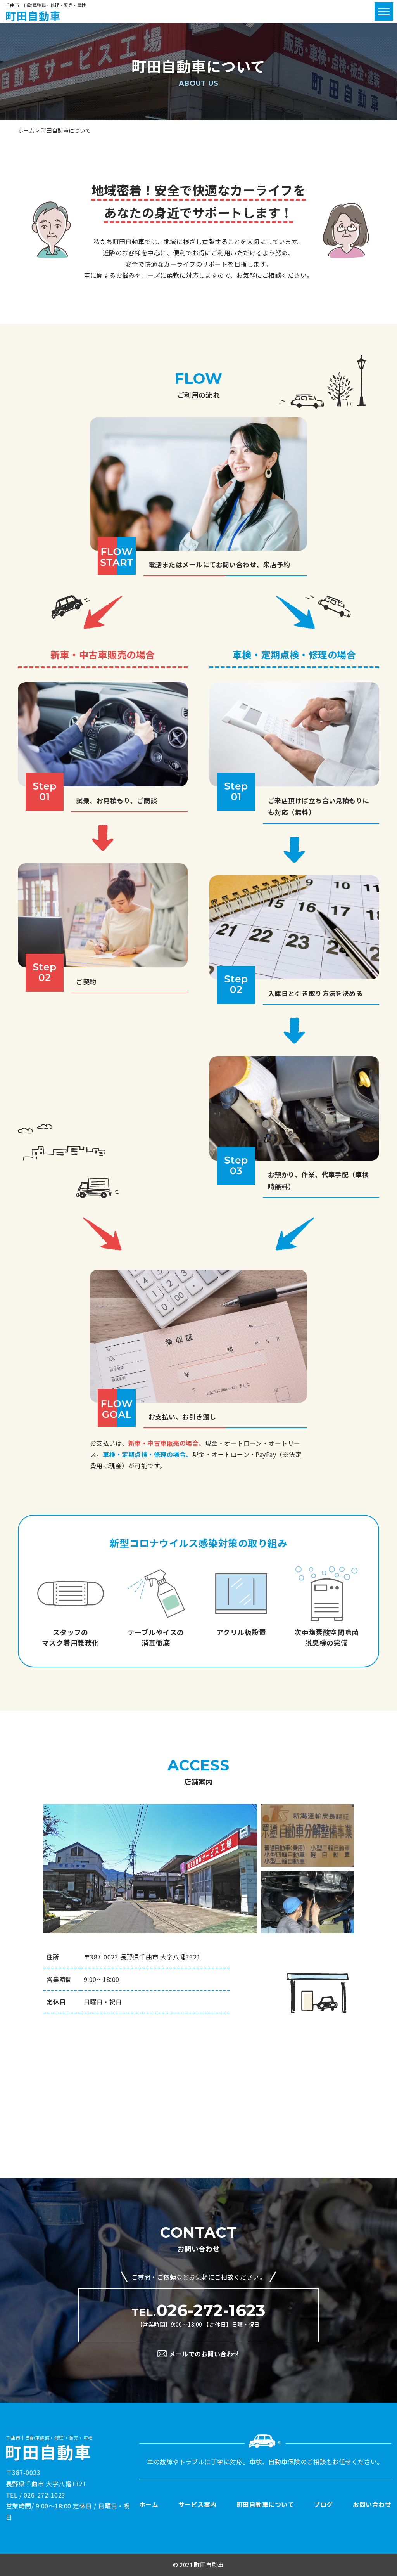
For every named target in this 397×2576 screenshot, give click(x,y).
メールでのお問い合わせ (204, 2354)
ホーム (149, 2504)
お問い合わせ (372, 2504)
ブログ (323, 2504)
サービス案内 (198, 2504)
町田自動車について (265, 2504)
